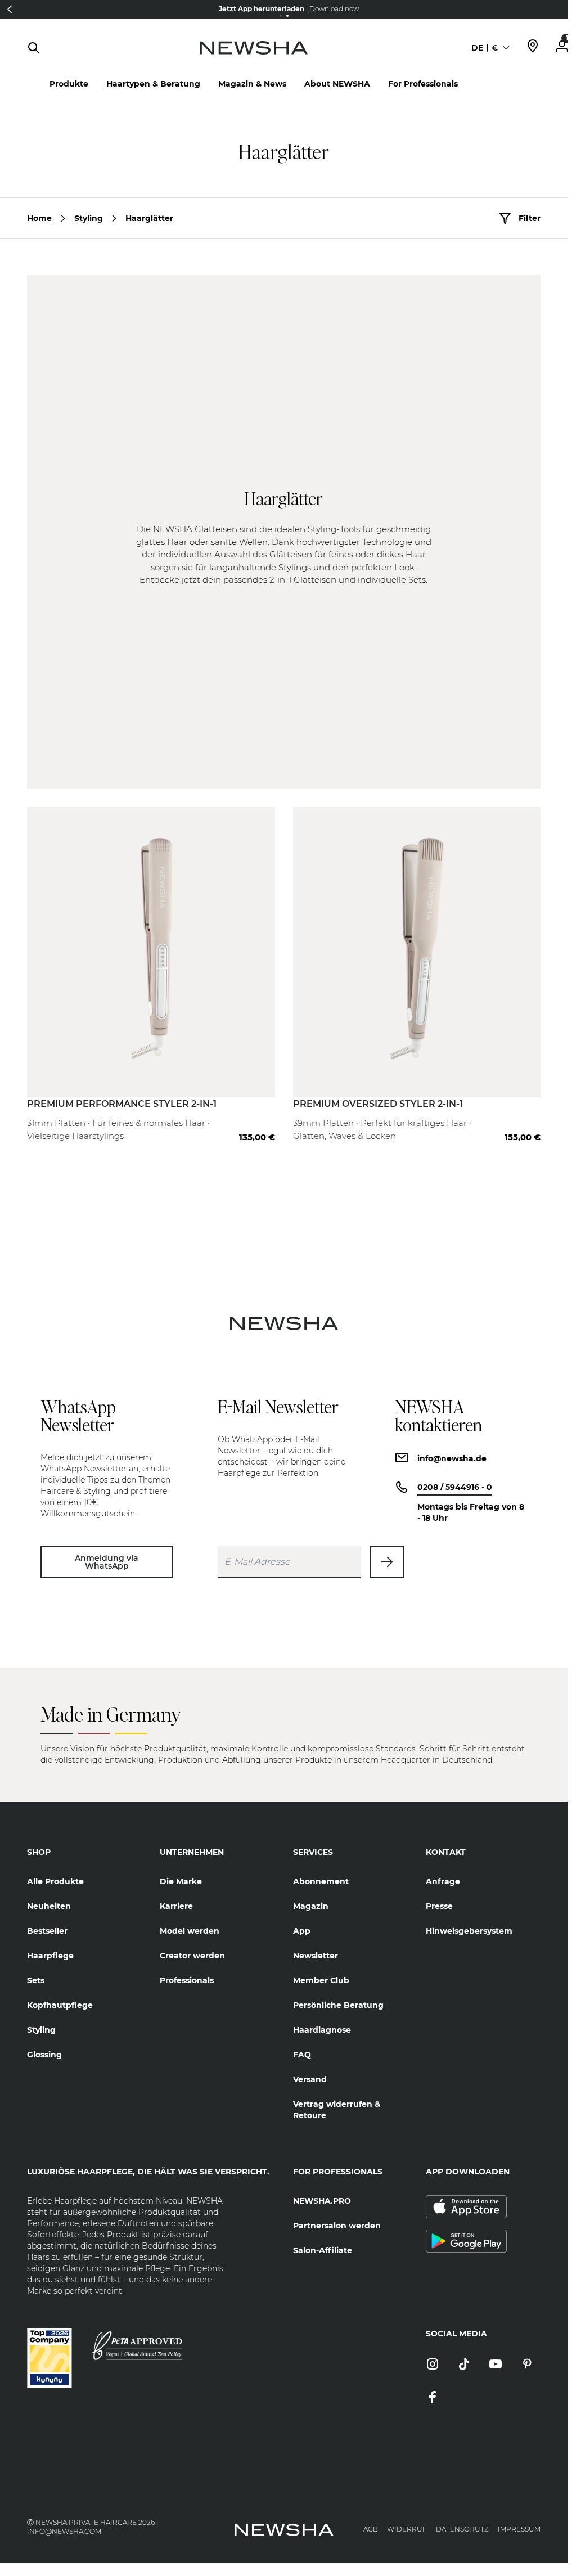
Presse (439, 1906)
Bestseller (47, 1931)
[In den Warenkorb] (255, 1115)
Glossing (44, 2055)
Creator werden (192, 1956)
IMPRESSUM (519, 2529)
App (302, 1931)
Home (39, 218)
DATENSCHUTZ (462, 2529)
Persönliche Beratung (338, 2005)
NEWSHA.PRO (322, 2201)
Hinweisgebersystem (469, 1931)
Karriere (176, 1906)
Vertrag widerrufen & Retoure (337, 2110)
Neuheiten (49, 1906)
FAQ (302, 2055)
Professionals (187, 1980)
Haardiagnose (322, 2030)
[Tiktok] (464, 2365)
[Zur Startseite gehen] (253, 59)
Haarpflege (50, 1956)
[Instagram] (433, 2365)
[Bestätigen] (387, 1562)
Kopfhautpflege (60, 2005)
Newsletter (316, 1956)
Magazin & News (252, 84)
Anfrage (443, 1881)
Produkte (69, 84)
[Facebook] (433, 2398)
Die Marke (181, 1881)
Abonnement (321, 1881)
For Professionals (423, 84)
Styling (89, 218)
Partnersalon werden (337, 2226)
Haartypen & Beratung (153, 84)
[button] (10, 9)
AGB (371, 2529)
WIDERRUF (407, 2529)
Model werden (190, 1931)
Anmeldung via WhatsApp (107, 1562)
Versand (310, 2079)
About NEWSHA (337, 84)
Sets (36, 1980)
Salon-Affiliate (323, 2250)
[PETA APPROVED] (137, 2346)
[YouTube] (496, 2365)
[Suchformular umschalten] (34, 48)
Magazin (311, 1906)
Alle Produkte (55, 1881)
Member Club (321, 1980)
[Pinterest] (527, 2365)
